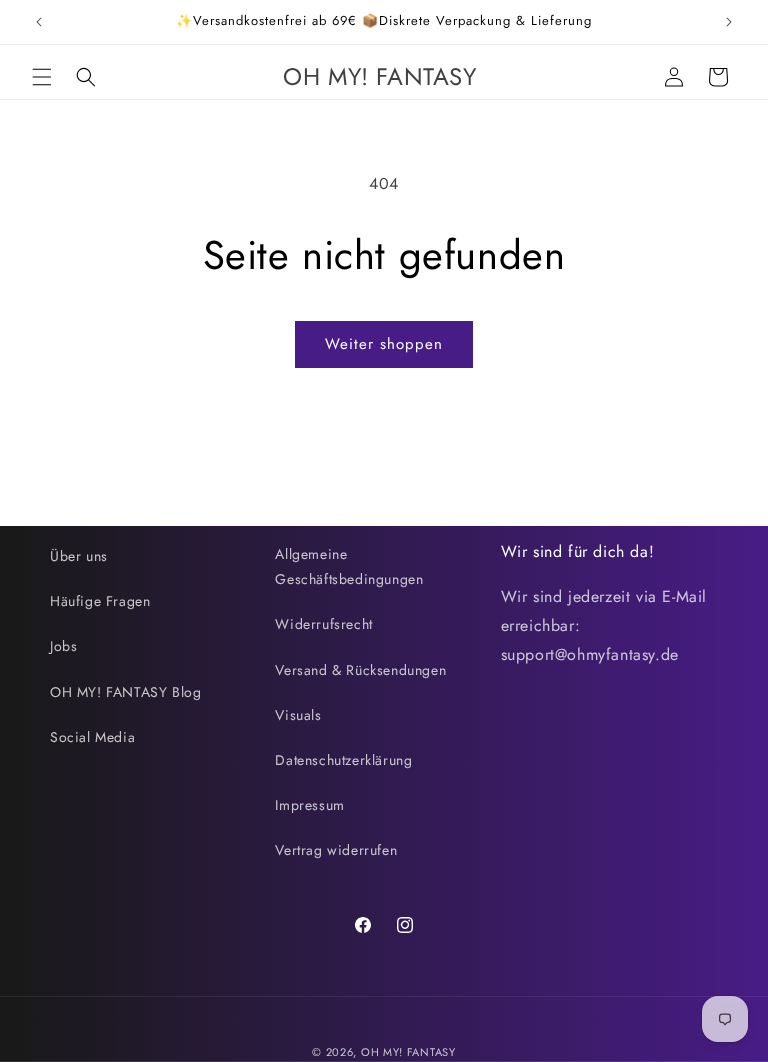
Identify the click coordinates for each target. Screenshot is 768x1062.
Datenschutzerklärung (343, 760)
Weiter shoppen (384, 344)
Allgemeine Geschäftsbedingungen (349, 566)
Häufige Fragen (100, 601)
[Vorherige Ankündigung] (39, 22)
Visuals (298, 715)
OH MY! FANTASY (408, 1052)
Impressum (309, 805)
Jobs (63, 646)
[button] (42, 77)
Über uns (79, 556)
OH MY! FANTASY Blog (125, 692)
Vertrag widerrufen (336, 850)
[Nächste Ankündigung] (729, 22)
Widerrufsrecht (323, 624)
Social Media (92, 737)
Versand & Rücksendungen (360, 670)
